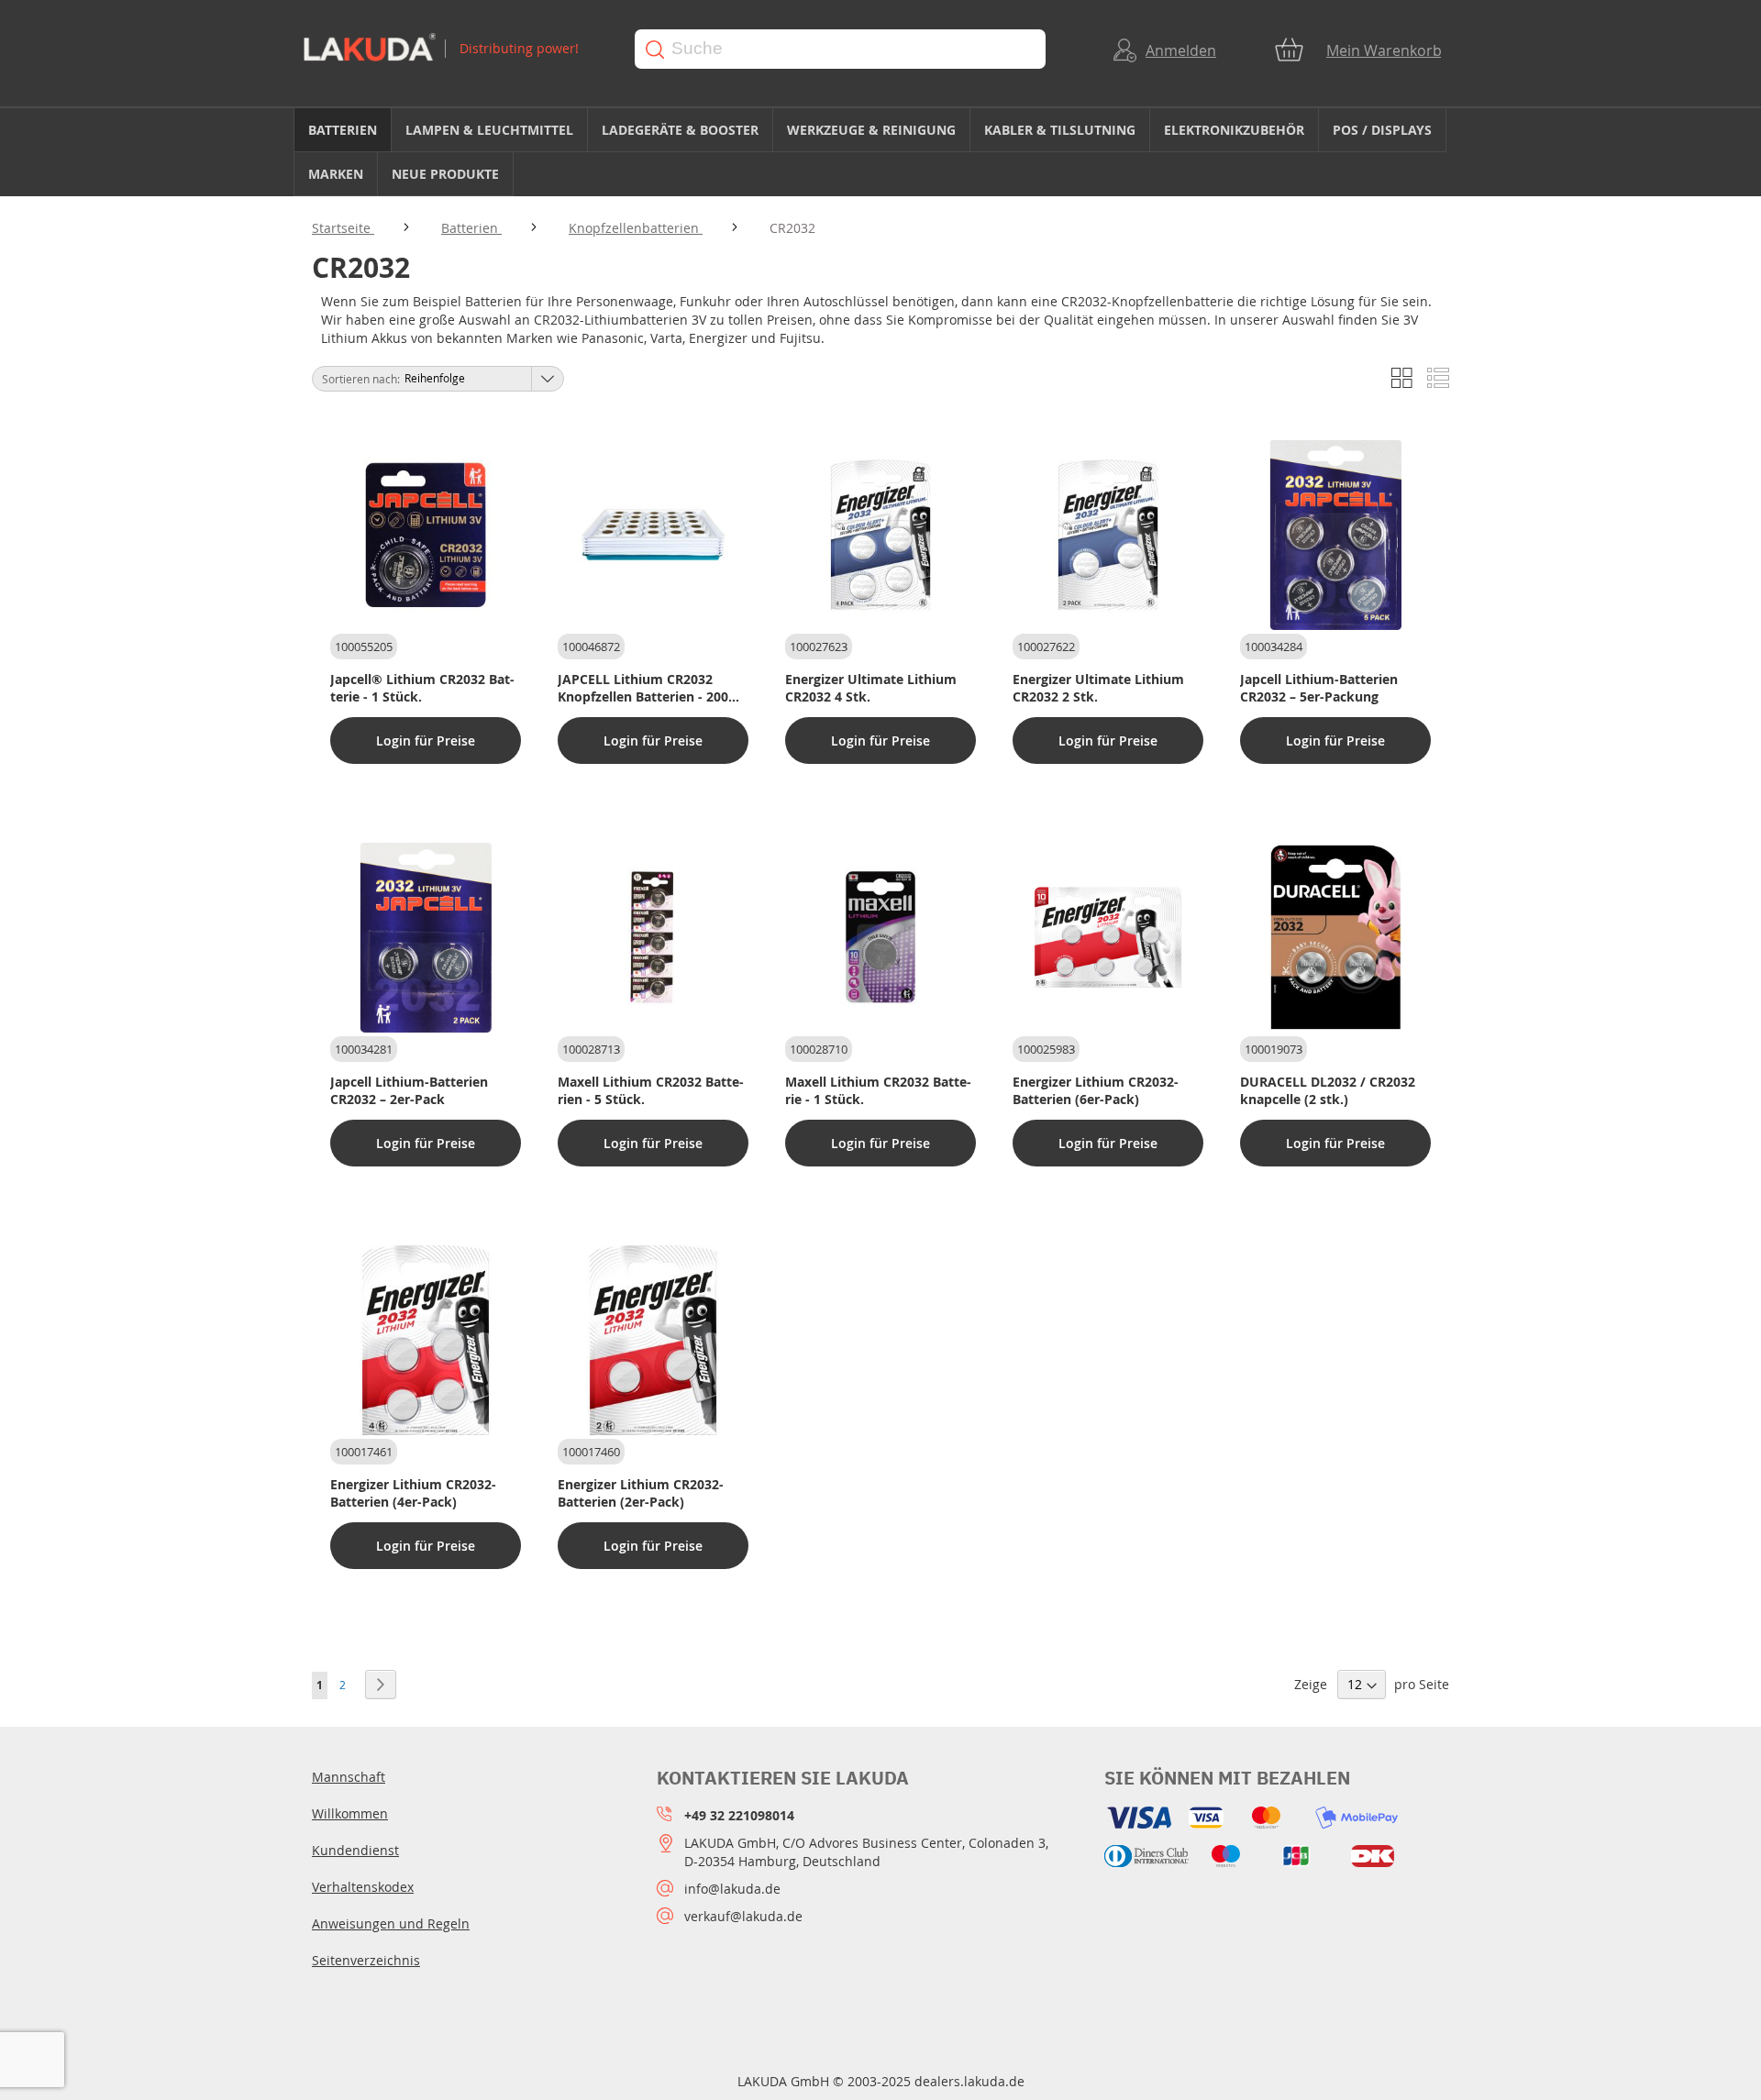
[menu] (880, 152)
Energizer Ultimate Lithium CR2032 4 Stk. (871, 688)
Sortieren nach (360, 379)
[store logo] (451, 49)
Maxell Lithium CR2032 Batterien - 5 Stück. (651, 1090)
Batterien (471, 228)
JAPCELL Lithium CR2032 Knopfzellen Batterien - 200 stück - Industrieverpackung (647, 688)
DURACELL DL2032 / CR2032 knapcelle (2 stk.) (1328, 1090)
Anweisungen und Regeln (391, 1923)
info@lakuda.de (732, 1889)
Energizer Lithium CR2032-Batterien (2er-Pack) (641, 1493)
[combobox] (840, 49)
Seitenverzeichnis (366, 1960)
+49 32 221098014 (739, 1815)
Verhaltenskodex (363, 1887)
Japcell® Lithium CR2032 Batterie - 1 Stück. (422, 688)
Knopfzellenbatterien (636, 228)
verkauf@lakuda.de (743, 1916)
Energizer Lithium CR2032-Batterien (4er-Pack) (413, 1493)
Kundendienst (355, 1850)
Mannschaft (349, 1777)
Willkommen (350, 1813)
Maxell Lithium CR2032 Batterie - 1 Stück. (878, 1090)
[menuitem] (343, 130)
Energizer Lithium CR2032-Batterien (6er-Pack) (1096, 1090)
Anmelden (1181, 50)
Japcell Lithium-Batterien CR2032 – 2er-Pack (409, 1090)
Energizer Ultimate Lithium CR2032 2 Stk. (1098, 688)
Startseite (343, 228)
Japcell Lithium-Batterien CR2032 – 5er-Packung (1319, 688)
